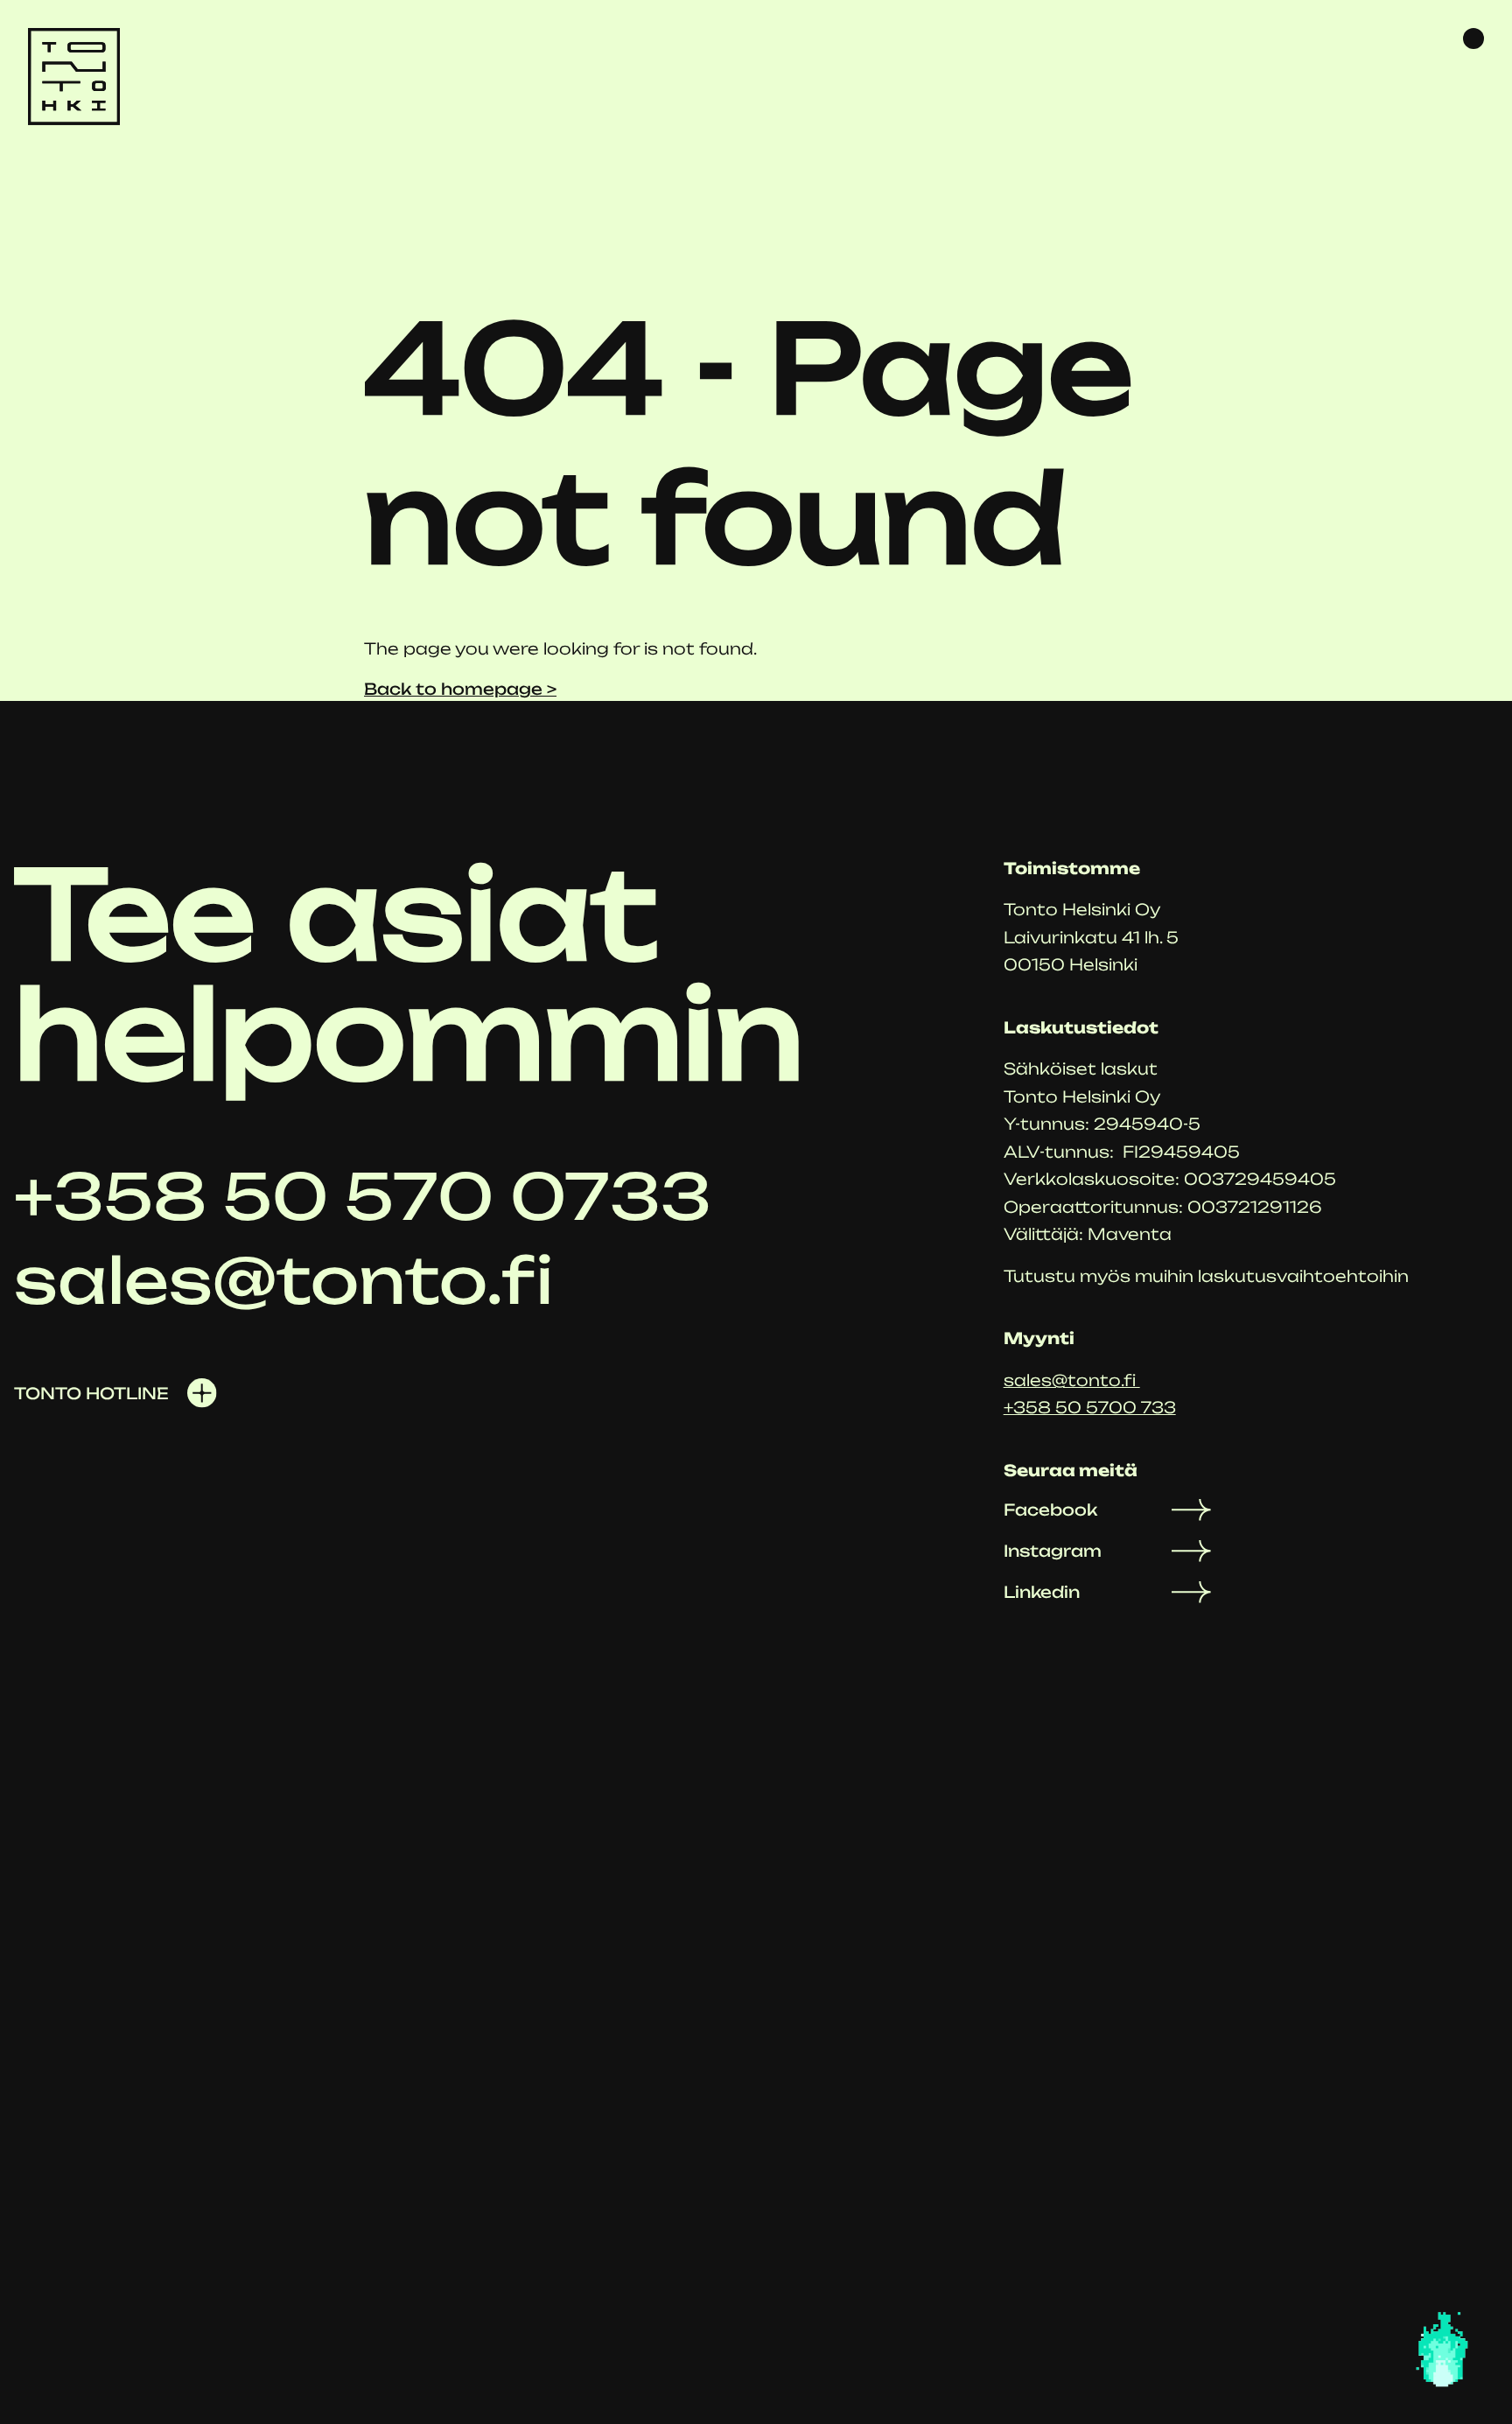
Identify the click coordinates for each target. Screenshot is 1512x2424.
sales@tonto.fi (1072, 1380)
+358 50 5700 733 (1090, 1407)
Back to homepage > (460, 689)
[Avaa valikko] (1473, 39)
